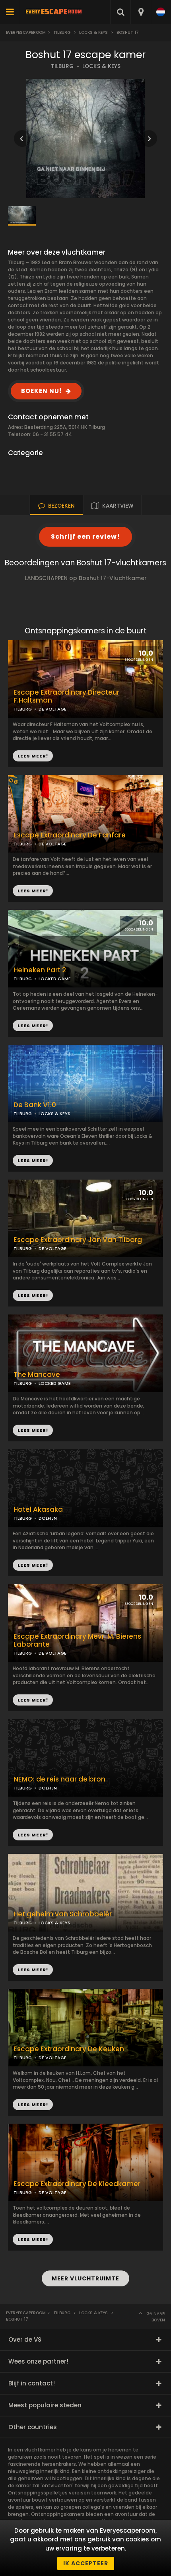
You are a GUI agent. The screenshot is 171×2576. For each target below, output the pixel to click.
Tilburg (62, 32)
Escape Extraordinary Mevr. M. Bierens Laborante (77, 1641)
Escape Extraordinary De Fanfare (70, 835)
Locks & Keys (93, 32)
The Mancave (37, 1375)
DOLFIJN (48, 1518)
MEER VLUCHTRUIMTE (85, 2278)
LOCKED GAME (55, 1383)
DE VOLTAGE (52, 844)
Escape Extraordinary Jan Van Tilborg (78, 1240)
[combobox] (141, 12)
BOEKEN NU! (41, 391)
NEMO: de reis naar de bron (59, 1779)
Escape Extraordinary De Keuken (69, 2049)
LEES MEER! (33, 891)
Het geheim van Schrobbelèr (63, 1914)
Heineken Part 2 (40, 970)
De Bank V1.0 (35, 1105)
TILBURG (62, 66)
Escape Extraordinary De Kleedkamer (77, 2184)
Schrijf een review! (85, 536)
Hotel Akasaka (38, 1510)
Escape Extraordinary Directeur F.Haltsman (66, 697)
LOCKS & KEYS (101, 66)
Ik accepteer (86, 2563)
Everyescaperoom (26, 32)
